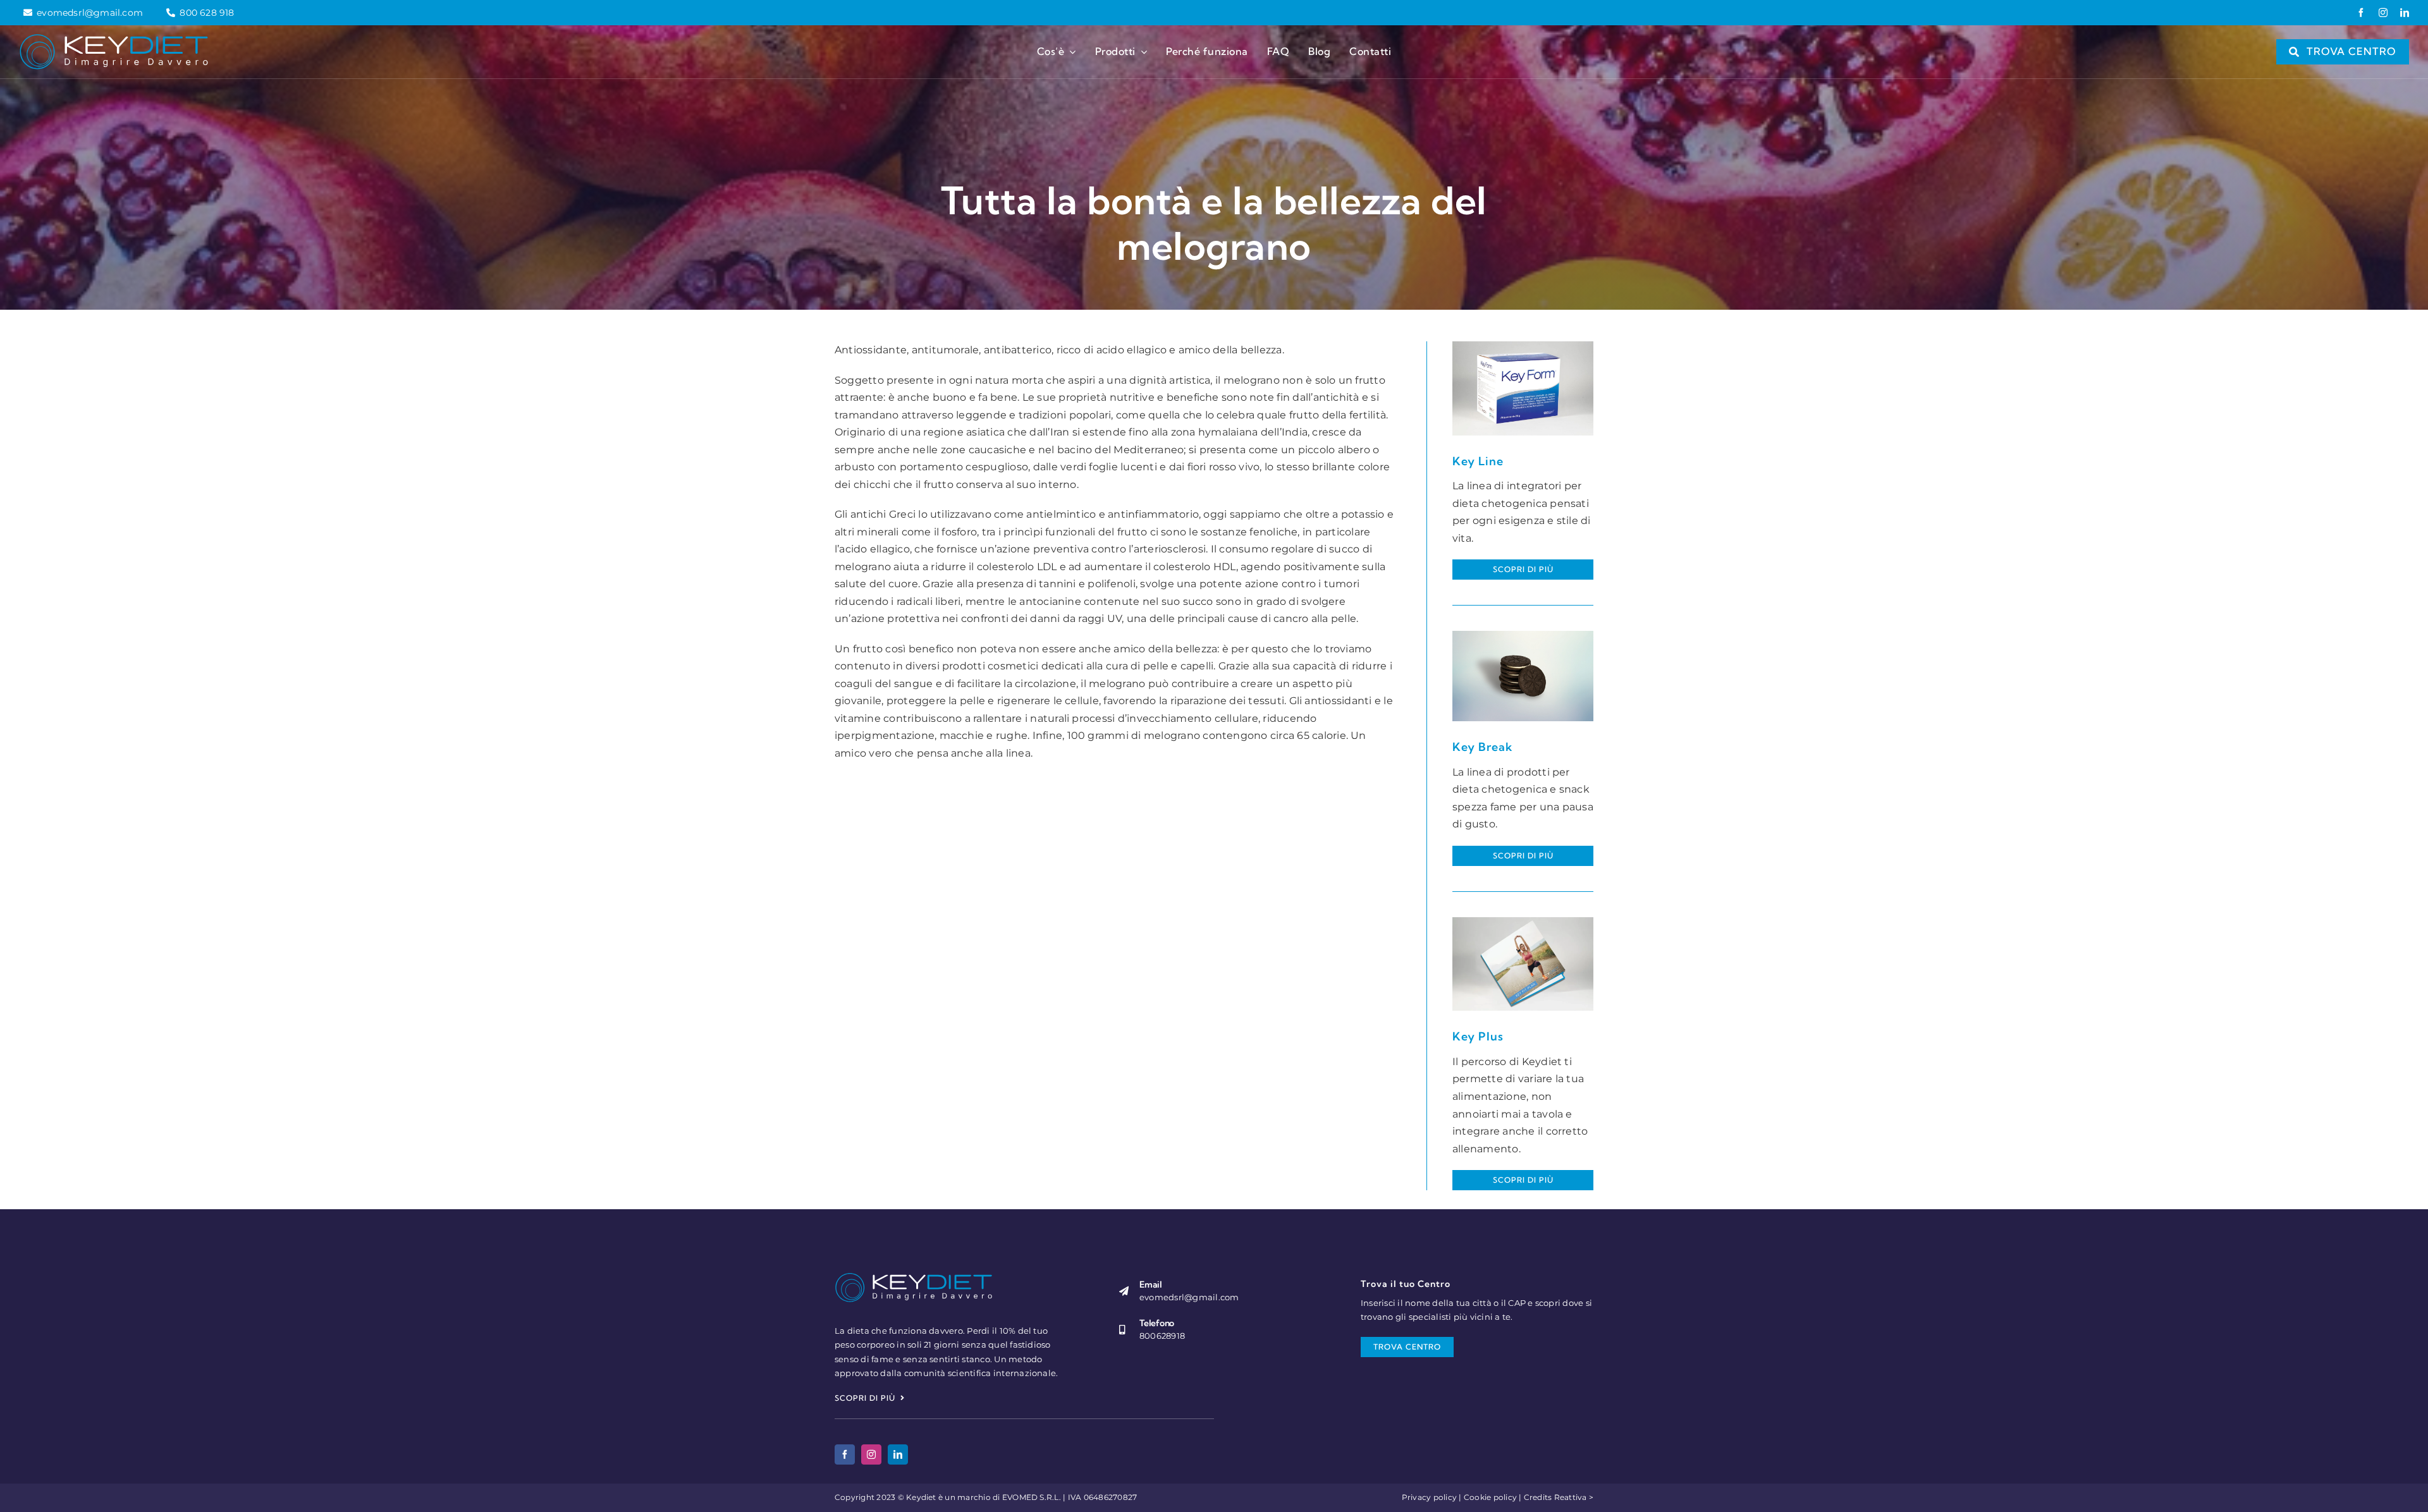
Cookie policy (1490, 1497)
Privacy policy (1429, 1497)
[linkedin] (2405, 13)
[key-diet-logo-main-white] (114, 38)
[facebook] (2361, 13)
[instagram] (2383, 13)
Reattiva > (1574, 1497)
